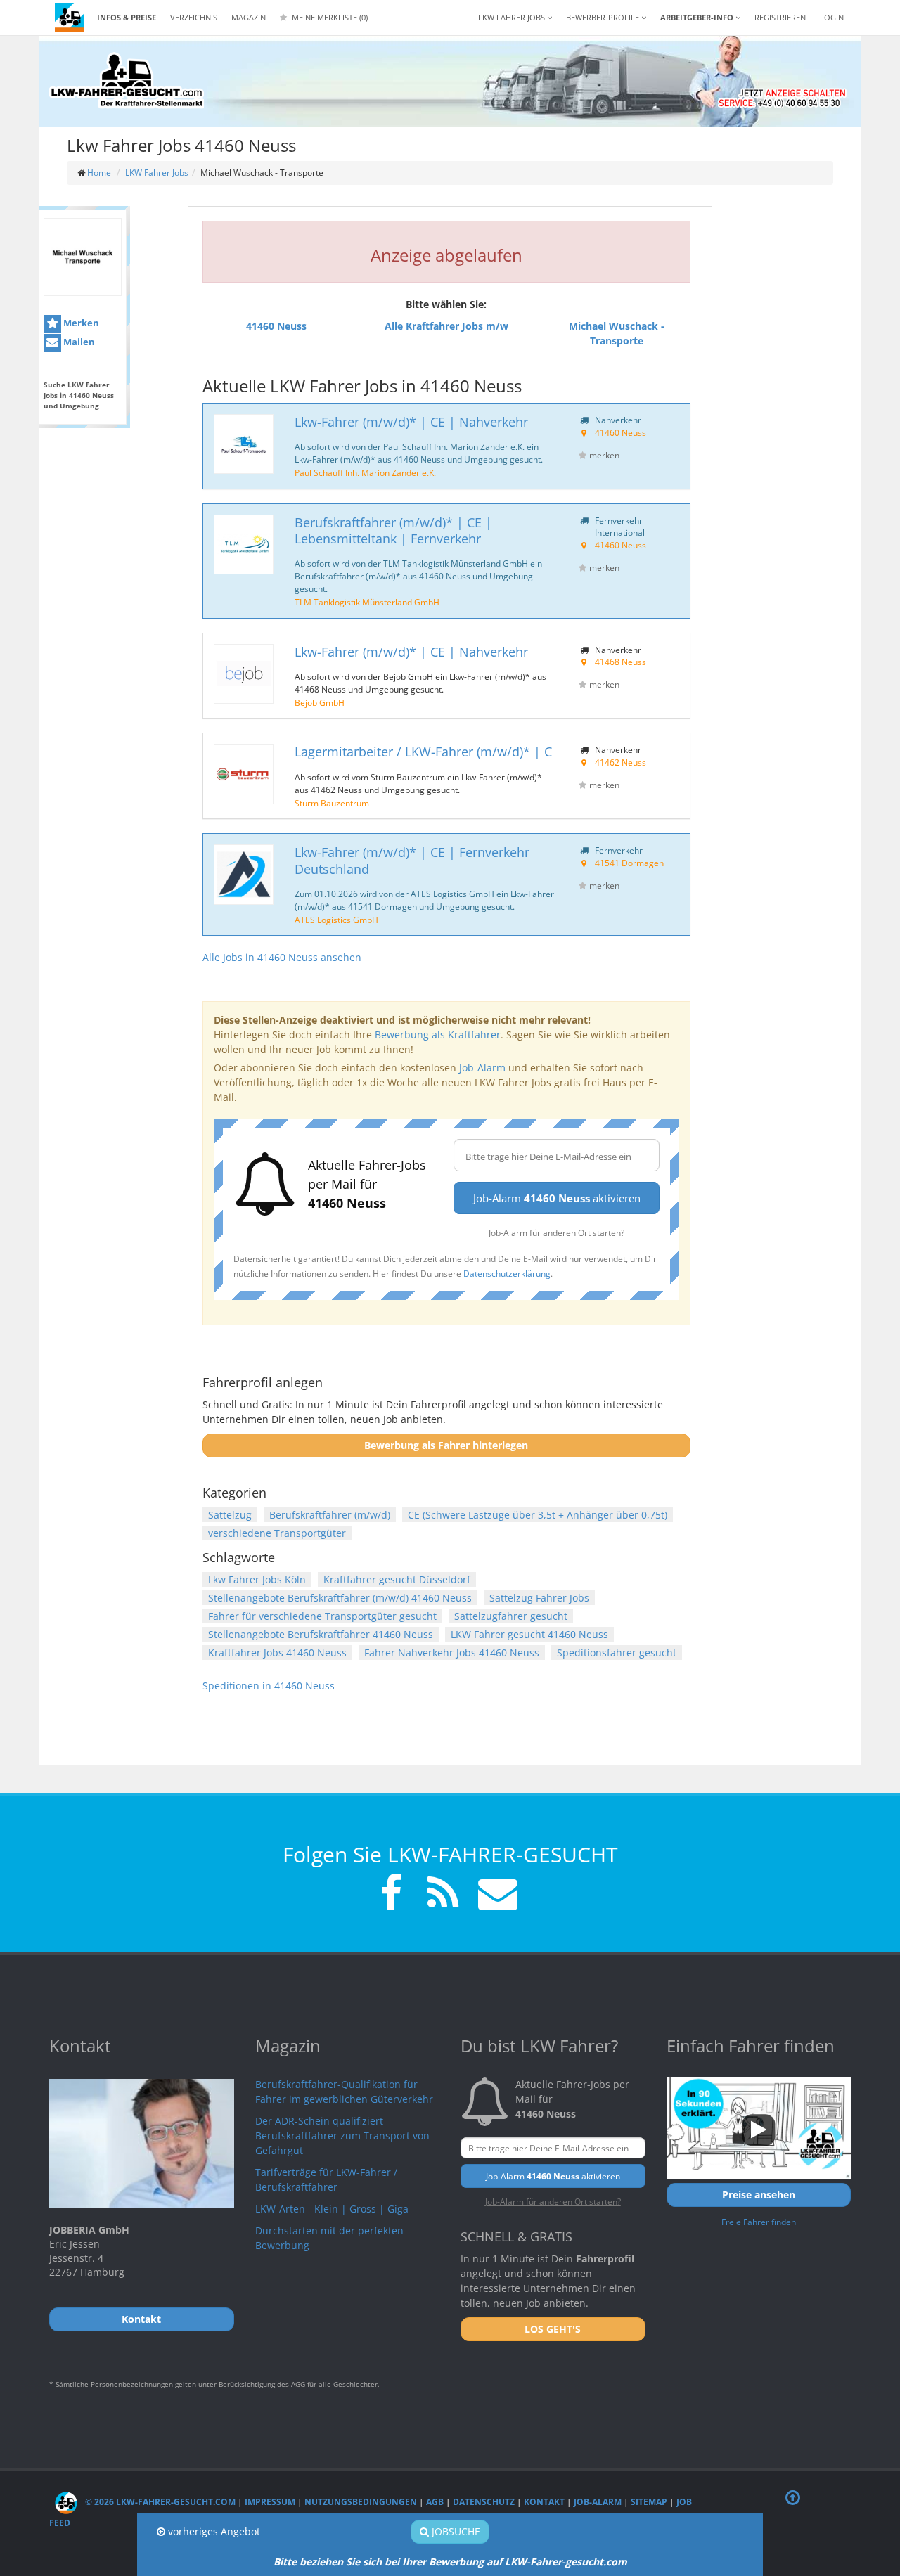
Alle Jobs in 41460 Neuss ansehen (282, 957)
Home (99, 173)
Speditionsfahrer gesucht (617, 1653)
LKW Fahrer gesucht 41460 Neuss (529, 1634)
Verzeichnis (194, 17)
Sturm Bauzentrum (332, 803)
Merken (80, 323)
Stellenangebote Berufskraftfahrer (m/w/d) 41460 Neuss (340, 1598)
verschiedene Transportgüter (277, 1533)
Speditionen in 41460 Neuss (269, 1686)
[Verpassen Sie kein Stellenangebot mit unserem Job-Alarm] (495, 1895)
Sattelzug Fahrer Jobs (539, 1598)
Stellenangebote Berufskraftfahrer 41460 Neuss (321, 1634)
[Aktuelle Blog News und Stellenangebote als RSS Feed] (443, 1895)
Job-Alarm (482, 1068)
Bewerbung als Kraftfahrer (438, 1035)
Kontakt (544, 2502)
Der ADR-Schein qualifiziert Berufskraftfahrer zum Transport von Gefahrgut (342, 2136)
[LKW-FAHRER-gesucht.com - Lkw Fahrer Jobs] (70, 18)
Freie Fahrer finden (759, 2222)
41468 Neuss (621, 662)
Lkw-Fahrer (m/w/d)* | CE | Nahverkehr (411, 422)
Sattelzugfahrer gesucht (511, 1616)
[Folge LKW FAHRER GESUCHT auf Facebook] (391, 1895)
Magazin (249, 17)
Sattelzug (230, 1515)
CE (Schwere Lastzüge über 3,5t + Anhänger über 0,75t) (538, 1515)
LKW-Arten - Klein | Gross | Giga (332, 2209)
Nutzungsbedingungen (361, 2502)
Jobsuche (455, 2531)
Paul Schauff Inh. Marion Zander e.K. (365, 472)
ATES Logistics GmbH (336, 920)
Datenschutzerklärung (507, 1273)
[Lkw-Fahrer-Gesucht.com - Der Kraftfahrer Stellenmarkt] (127, 81)
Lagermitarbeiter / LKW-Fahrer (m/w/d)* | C (423, 752)
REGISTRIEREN (780, 17)
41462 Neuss (621, 762)
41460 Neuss (621, 432)
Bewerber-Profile (604, 17)
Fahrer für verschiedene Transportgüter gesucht (322, 1616)
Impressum (270, 2502)
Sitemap (649, 2502)
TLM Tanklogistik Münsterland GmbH (367, 602)
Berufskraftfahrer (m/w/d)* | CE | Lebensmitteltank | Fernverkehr (393, 530)
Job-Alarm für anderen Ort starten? (557, 1232)
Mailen (78, 342)
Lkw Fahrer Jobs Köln (257, 1579)
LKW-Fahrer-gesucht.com (566, 2562)
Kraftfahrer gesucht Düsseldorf (397, 1579)
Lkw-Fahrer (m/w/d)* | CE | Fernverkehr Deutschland (412, 860)
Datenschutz (484, 2502)
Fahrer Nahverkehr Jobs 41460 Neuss (452, 1653)
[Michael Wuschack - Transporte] (83, 257)
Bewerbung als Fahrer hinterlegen (446, 1445)
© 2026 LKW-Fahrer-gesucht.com (159, 2502)
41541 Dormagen (629, 863)
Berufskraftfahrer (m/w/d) (330, 1515)
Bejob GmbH (320, 702)
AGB (435, 2502)
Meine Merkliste (329, 17)
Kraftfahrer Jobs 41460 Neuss (277, 1653)
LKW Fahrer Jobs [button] (513, 17)
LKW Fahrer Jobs (157, 173)
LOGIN (832, 17)
